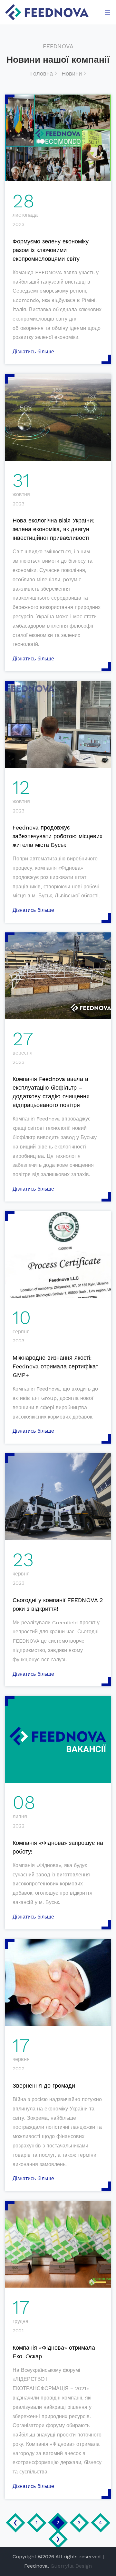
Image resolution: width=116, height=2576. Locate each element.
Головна (43, 73)
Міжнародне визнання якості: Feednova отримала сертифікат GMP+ (55, 1366)
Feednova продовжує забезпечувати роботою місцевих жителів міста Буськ (58, 836)
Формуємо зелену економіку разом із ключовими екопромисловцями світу (51, 250)
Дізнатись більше (33, 352)
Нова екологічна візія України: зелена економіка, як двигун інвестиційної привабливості (53, 529)
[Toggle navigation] (106, 12)
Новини (73, 73)
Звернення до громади (44, 2086)
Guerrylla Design (71, 2566)
